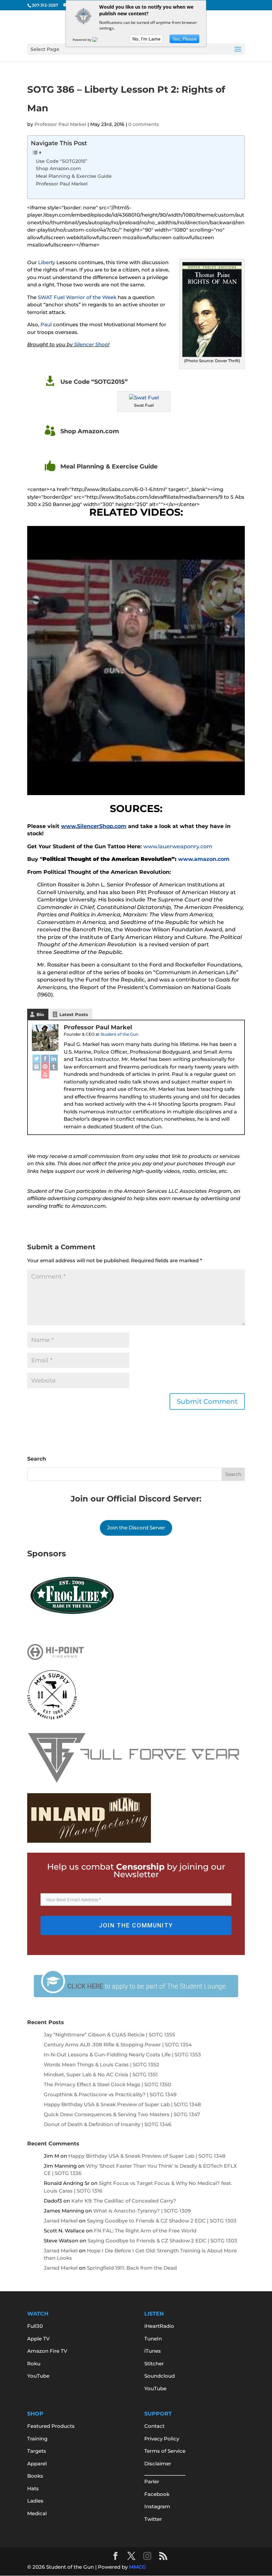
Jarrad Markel (61, 2221)
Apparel (37, 2464)
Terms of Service (165, 2451)
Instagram (157, 2506)
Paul (46, 324)
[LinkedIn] (54, 1059)
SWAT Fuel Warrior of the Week (77, 297)
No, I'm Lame (146, 39)
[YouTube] (45, 1075)
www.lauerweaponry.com (178, 846)
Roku (34, 2364)
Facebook (157, 2494)
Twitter (153, 2519)
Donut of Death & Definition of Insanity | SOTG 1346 (107, 2124)
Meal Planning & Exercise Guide (74, 176)
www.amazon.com (204, 859)
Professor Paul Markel (60, 124)
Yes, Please (184, 39)
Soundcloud (160, 2376)
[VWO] (99, 40)
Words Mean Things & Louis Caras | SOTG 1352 (102, 2064)
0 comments (144, 124)
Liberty (47, 262)
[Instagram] (36, 1067)
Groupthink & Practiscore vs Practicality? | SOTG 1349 (110, 2094)
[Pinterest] (45, 1067)
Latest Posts (74, 1014)
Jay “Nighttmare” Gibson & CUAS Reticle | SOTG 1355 (109, 2035)
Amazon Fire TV (47, 2351)
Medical (37, 2513)
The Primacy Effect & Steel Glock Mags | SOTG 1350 (107, 2084)
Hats (33, 2488)
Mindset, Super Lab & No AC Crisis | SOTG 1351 (101, 2074)
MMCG (137, 2567)
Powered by (82, 40)
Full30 (35, 2326)
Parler (152, 2481)
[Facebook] (45, 1059)
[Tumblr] (54, 1067)
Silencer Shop (91, 344)
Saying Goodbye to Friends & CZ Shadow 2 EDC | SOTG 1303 (162, 2221)
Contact (154, 2426)
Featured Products (51, 2426)
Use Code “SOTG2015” (62, 161)
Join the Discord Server (136, 1528)
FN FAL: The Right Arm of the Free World (145, 2231)
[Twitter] (36, 1059)
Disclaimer (158, 2464)
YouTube (38, 2376)
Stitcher (154, 2364)
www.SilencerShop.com (94, 826)
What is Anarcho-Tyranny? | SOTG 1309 (142, 2211)
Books (35, 2476)
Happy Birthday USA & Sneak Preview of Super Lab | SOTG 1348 (122, 2104)
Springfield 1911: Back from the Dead (132, 2268)
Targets (37, 2451)
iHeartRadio (159, 2326)
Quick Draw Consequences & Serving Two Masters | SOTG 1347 (122, 2114)
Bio (40, 1014)
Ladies (35, 2501)
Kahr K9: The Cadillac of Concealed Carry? (124, 2201)
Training (37, 2439)
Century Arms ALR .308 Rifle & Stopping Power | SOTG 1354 (118, 2045)
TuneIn (153, 2339)
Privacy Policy (162, 2439)
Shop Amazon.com (58, 168)
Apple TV (38, 2339)
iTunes (153, 2351)
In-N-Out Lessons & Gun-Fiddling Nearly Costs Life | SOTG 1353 (122, 2055)
